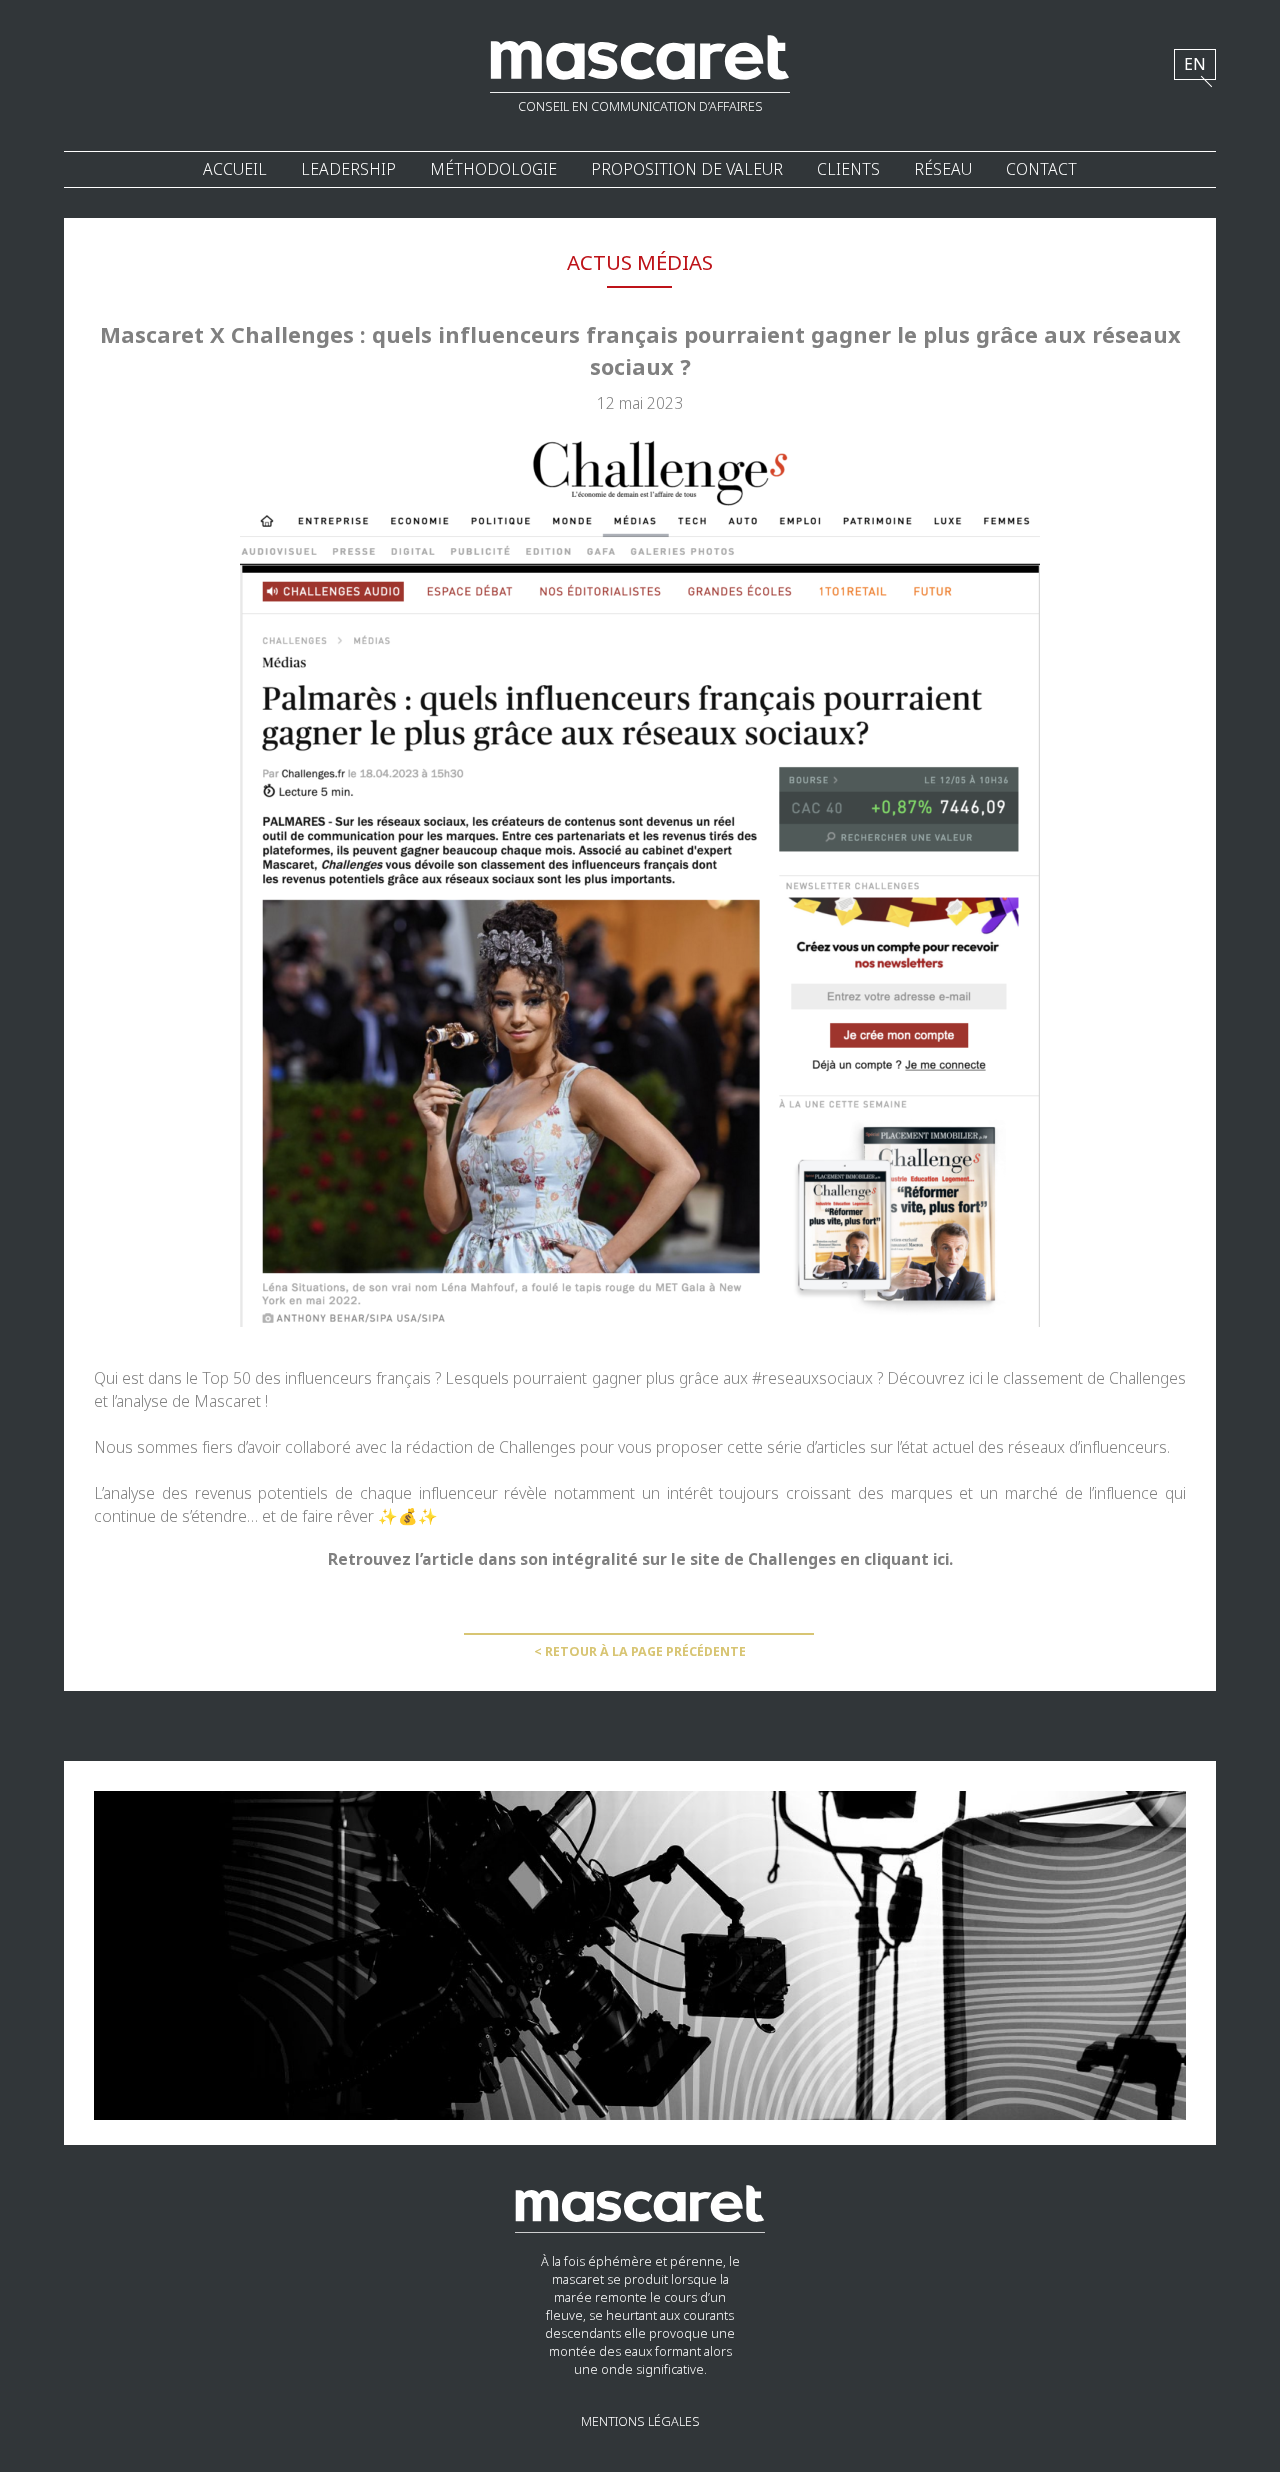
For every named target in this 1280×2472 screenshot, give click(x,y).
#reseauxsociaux (812, 1378)
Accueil (235, 169)
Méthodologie (493, 169)
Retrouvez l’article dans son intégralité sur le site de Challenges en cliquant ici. (640, 1559)
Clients (848, 169)
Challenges (1147, 1378)
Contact (1041, 169)
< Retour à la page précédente (640, 1652)
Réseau (943, 169)
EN (1195, 64)
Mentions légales (640, 2422)
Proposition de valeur (687, 169)
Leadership (348, 169)
